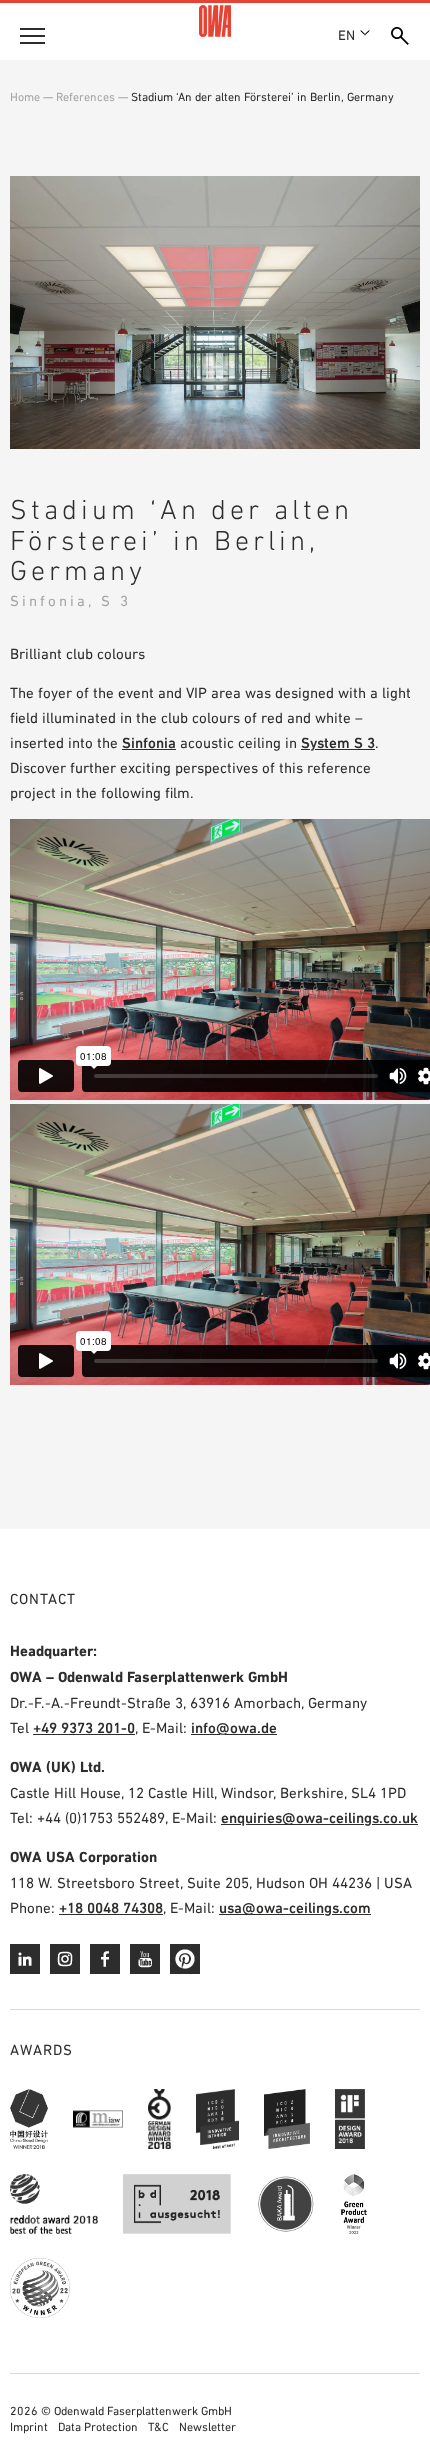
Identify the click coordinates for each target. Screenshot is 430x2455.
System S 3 (338, 742)
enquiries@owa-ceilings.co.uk (319, 1817)
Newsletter (207, 2427)
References (85, 97)
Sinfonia (149, 742)
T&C (158, 2427)
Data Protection (98, 2427)
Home (25, 97)
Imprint (29, 2427)
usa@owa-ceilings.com (295, 1907)
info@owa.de (234, 1727)
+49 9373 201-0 (84, 1727)
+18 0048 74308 (111, 1907)
